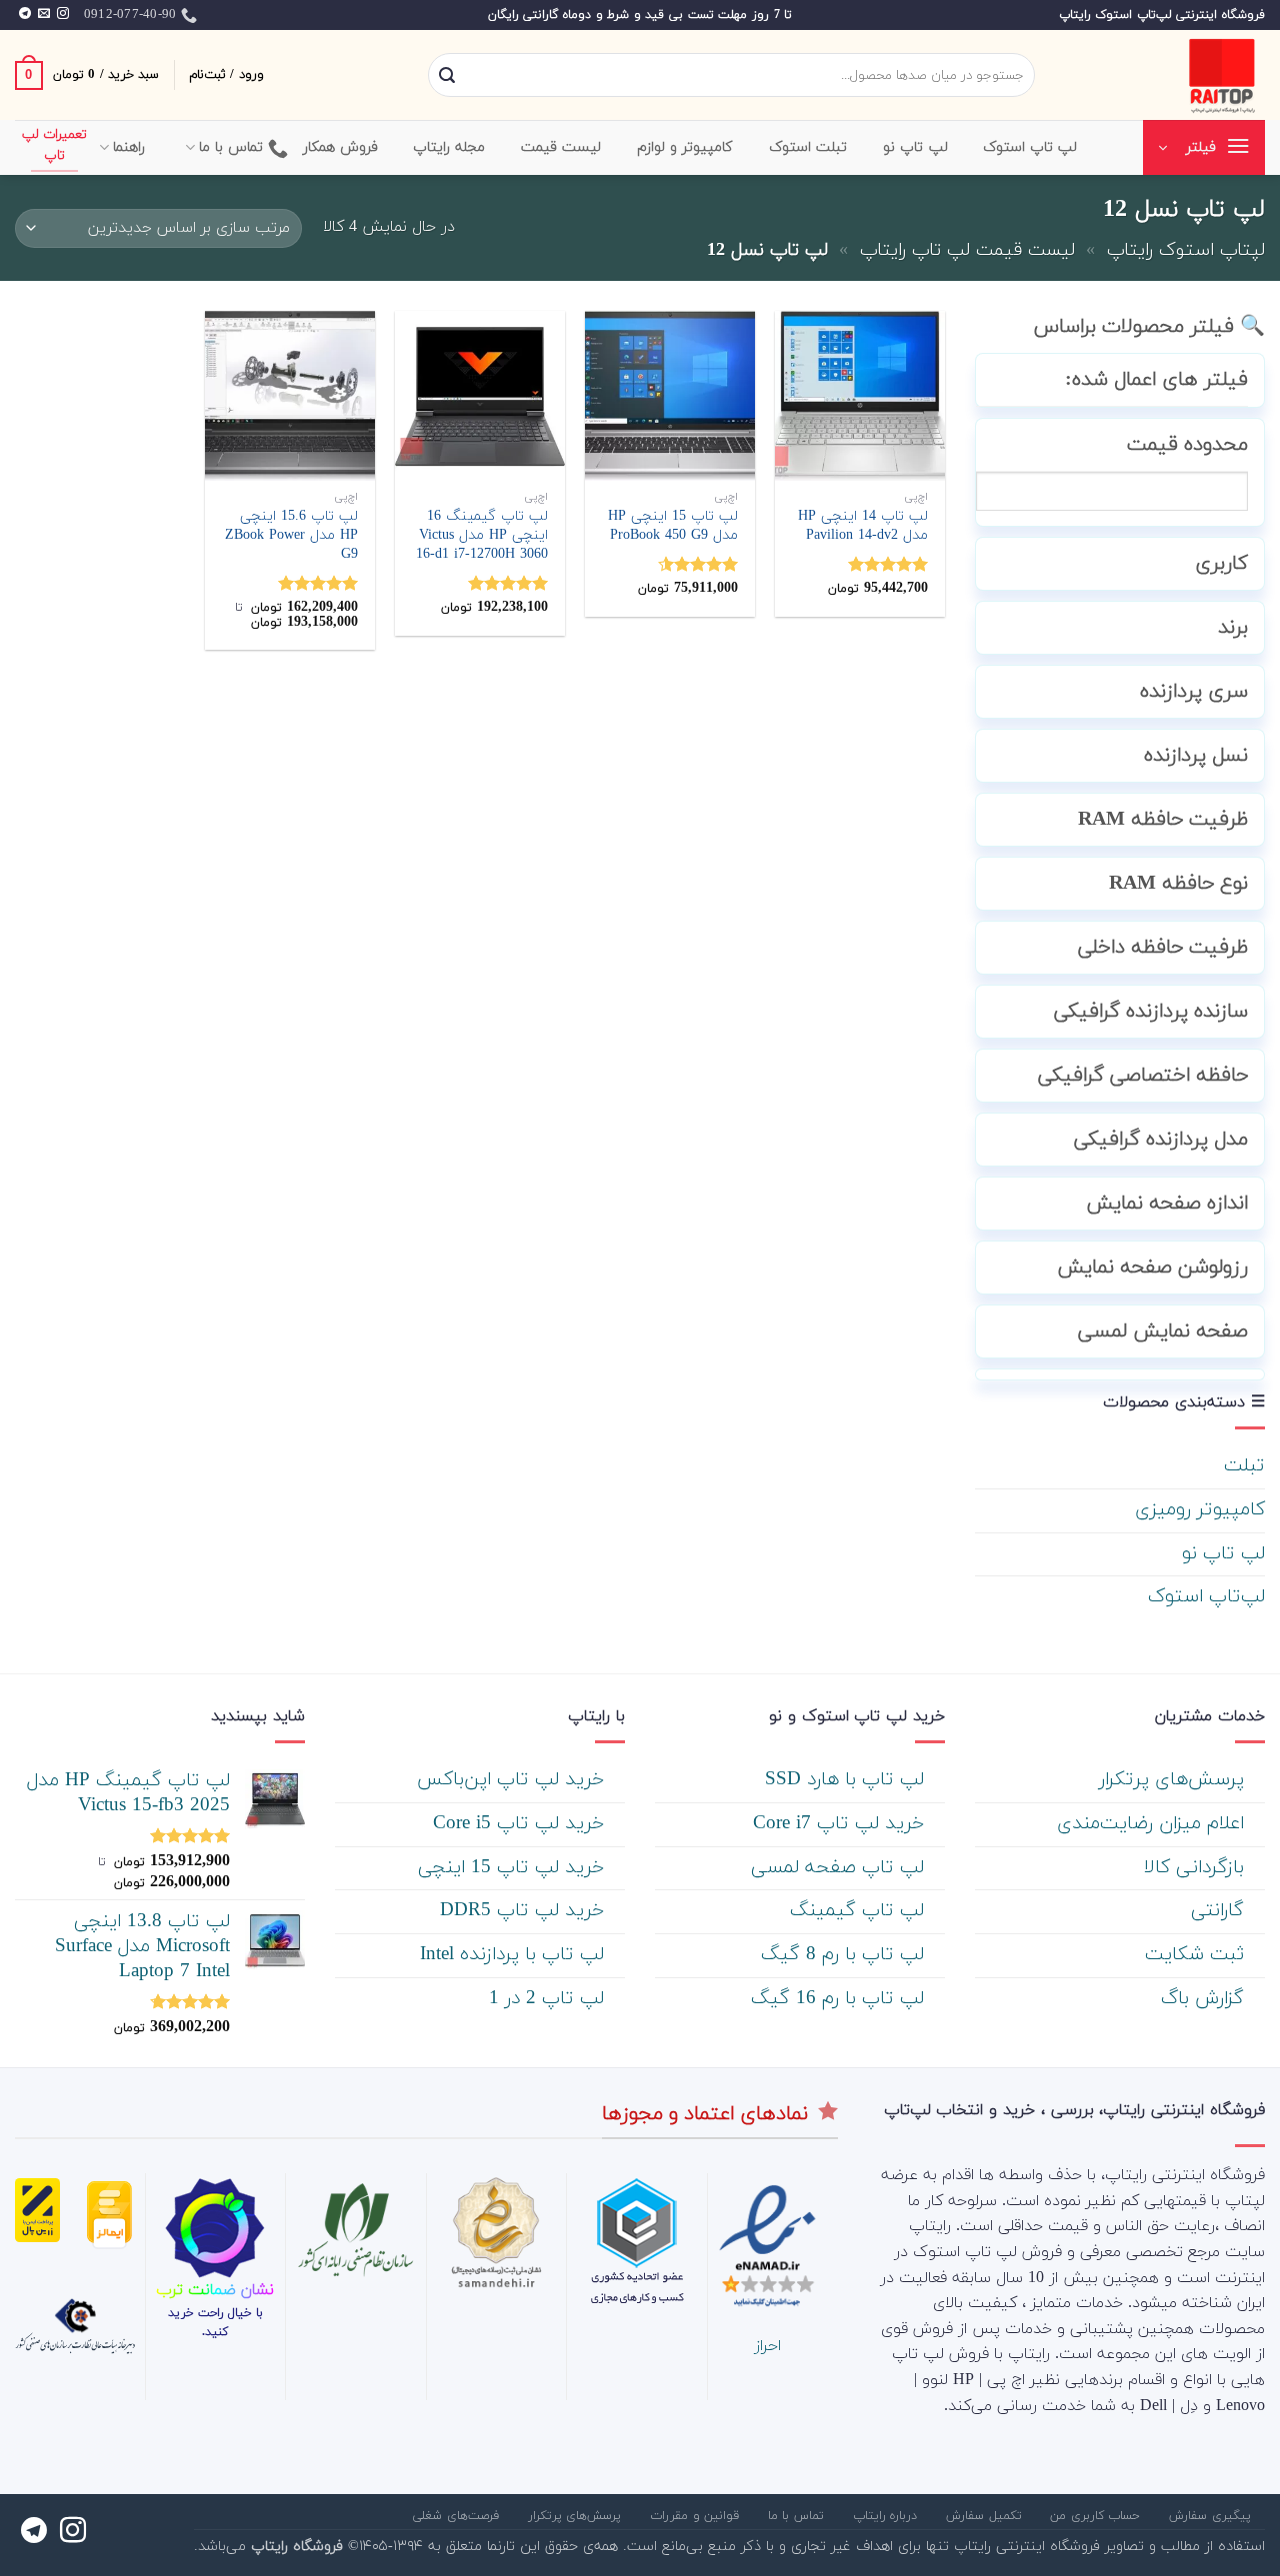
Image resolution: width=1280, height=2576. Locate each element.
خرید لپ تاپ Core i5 (521, 1824)
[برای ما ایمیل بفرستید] (44, 14)
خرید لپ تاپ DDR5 (525, 1911)
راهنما (129, 147)
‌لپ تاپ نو (915, 147)
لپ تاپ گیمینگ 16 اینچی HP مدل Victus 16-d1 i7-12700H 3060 (482, 536)
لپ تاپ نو (1223, 1554)
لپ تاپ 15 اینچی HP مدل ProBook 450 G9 (673, 526)
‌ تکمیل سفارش (986, 2516)
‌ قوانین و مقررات (697, 2516)
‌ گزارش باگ (1205, 1999)
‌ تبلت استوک (811, 147)
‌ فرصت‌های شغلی (457, 2516)
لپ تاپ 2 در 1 (549, 1999)
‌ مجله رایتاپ (452, 147)
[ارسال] (447, 76)
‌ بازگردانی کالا (1197, 1868)
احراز (767, 2346)
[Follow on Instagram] (63, 14)
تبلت (1244, 1466)
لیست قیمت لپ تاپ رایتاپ (967, 250)
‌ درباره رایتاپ (887, 2516)
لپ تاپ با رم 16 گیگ (840, 1999)
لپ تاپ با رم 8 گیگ (845, 1955)
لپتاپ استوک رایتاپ (1186, 250)
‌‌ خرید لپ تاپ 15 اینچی (514, 1868)
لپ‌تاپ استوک (1206, 1597)
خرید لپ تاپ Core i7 (841, 1824)
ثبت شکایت (1197, 1955)
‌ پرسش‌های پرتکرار (1174, 1780)
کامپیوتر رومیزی (1200, 1510)
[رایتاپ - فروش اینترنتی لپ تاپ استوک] (1165, 75)
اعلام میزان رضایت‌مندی (1153, 1824)
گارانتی (1220, 1911)
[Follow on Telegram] (25, 14)
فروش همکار (340, 147)
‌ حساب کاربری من (1097, 2516)
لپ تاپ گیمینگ (860, 1911)
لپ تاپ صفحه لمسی (840, 1868)
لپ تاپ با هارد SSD (847, 1780)
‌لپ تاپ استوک (1030, 147)
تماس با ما (231, 147)
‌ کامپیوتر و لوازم (688, 147)
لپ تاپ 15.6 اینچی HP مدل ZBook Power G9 (291, 536)
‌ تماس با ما (798, 2516)
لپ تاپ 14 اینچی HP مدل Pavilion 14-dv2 (863, 526)
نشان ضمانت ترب (215, 2290)
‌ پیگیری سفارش (1212, 2516)
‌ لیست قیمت (564, 147)
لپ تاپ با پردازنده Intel (515, 1955)
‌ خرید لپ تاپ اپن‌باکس (513, 1780)
